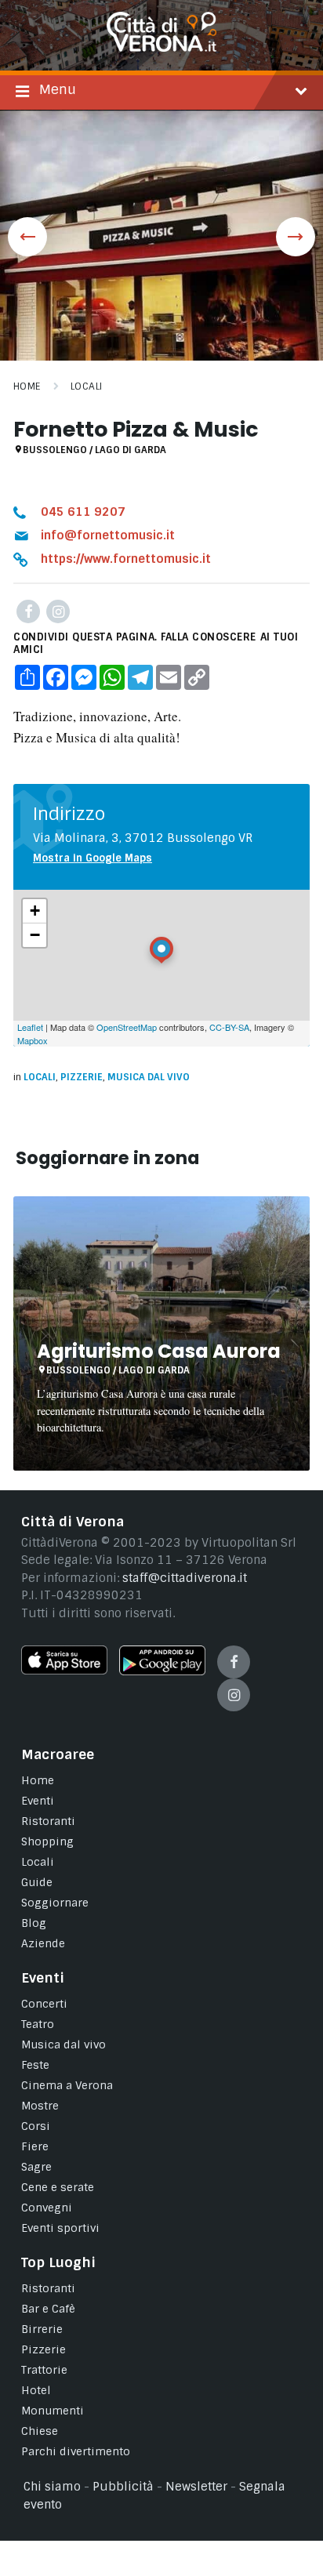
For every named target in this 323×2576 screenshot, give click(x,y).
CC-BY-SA (229, 1027)
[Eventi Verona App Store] (64, 1671)
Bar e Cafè (48, 2309)
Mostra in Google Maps (93, 858)
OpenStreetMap (127, 1027)
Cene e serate (58, 2187)
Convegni (47, 2208)
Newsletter (196, 2487)
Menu (58, 89)
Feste (35, 2065)
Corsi (36, 2126)
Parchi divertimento (76, 2451)
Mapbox (33, 1040)
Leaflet (30, 1027)
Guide (37, 1882)
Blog (34, 1923)
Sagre (36, 2167)
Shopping (47, 1841)
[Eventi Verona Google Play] (162, 1671)
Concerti (44, 2004)
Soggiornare (55, 1903)
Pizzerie (82, 1077)
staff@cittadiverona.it (185, 1578)
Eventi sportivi (60, 2228)
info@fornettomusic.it (108, 535)
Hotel (36, 2390)
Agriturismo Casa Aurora (159, 1351)
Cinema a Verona (67, 2085)
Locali (87, 386)
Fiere (35, 2146)
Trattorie (44, 2370)
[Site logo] (161, 48)
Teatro (38, 2024)
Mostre (40, 2106)
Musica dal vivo (149, 1077)
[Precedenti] (27, 237)
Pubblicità (123, 2487)
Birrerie (42, 2329)
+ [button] (35, 911)
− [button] (35, 935)
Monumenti (53, 2411)
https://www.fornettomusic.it (126, 559)
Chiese (40, 2431)
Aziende (43, 1943)
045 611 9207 (83, 512)
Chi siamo (52, 2487)
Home (27, 386)
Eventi (38, 1801)
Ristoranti (48, 1821)
